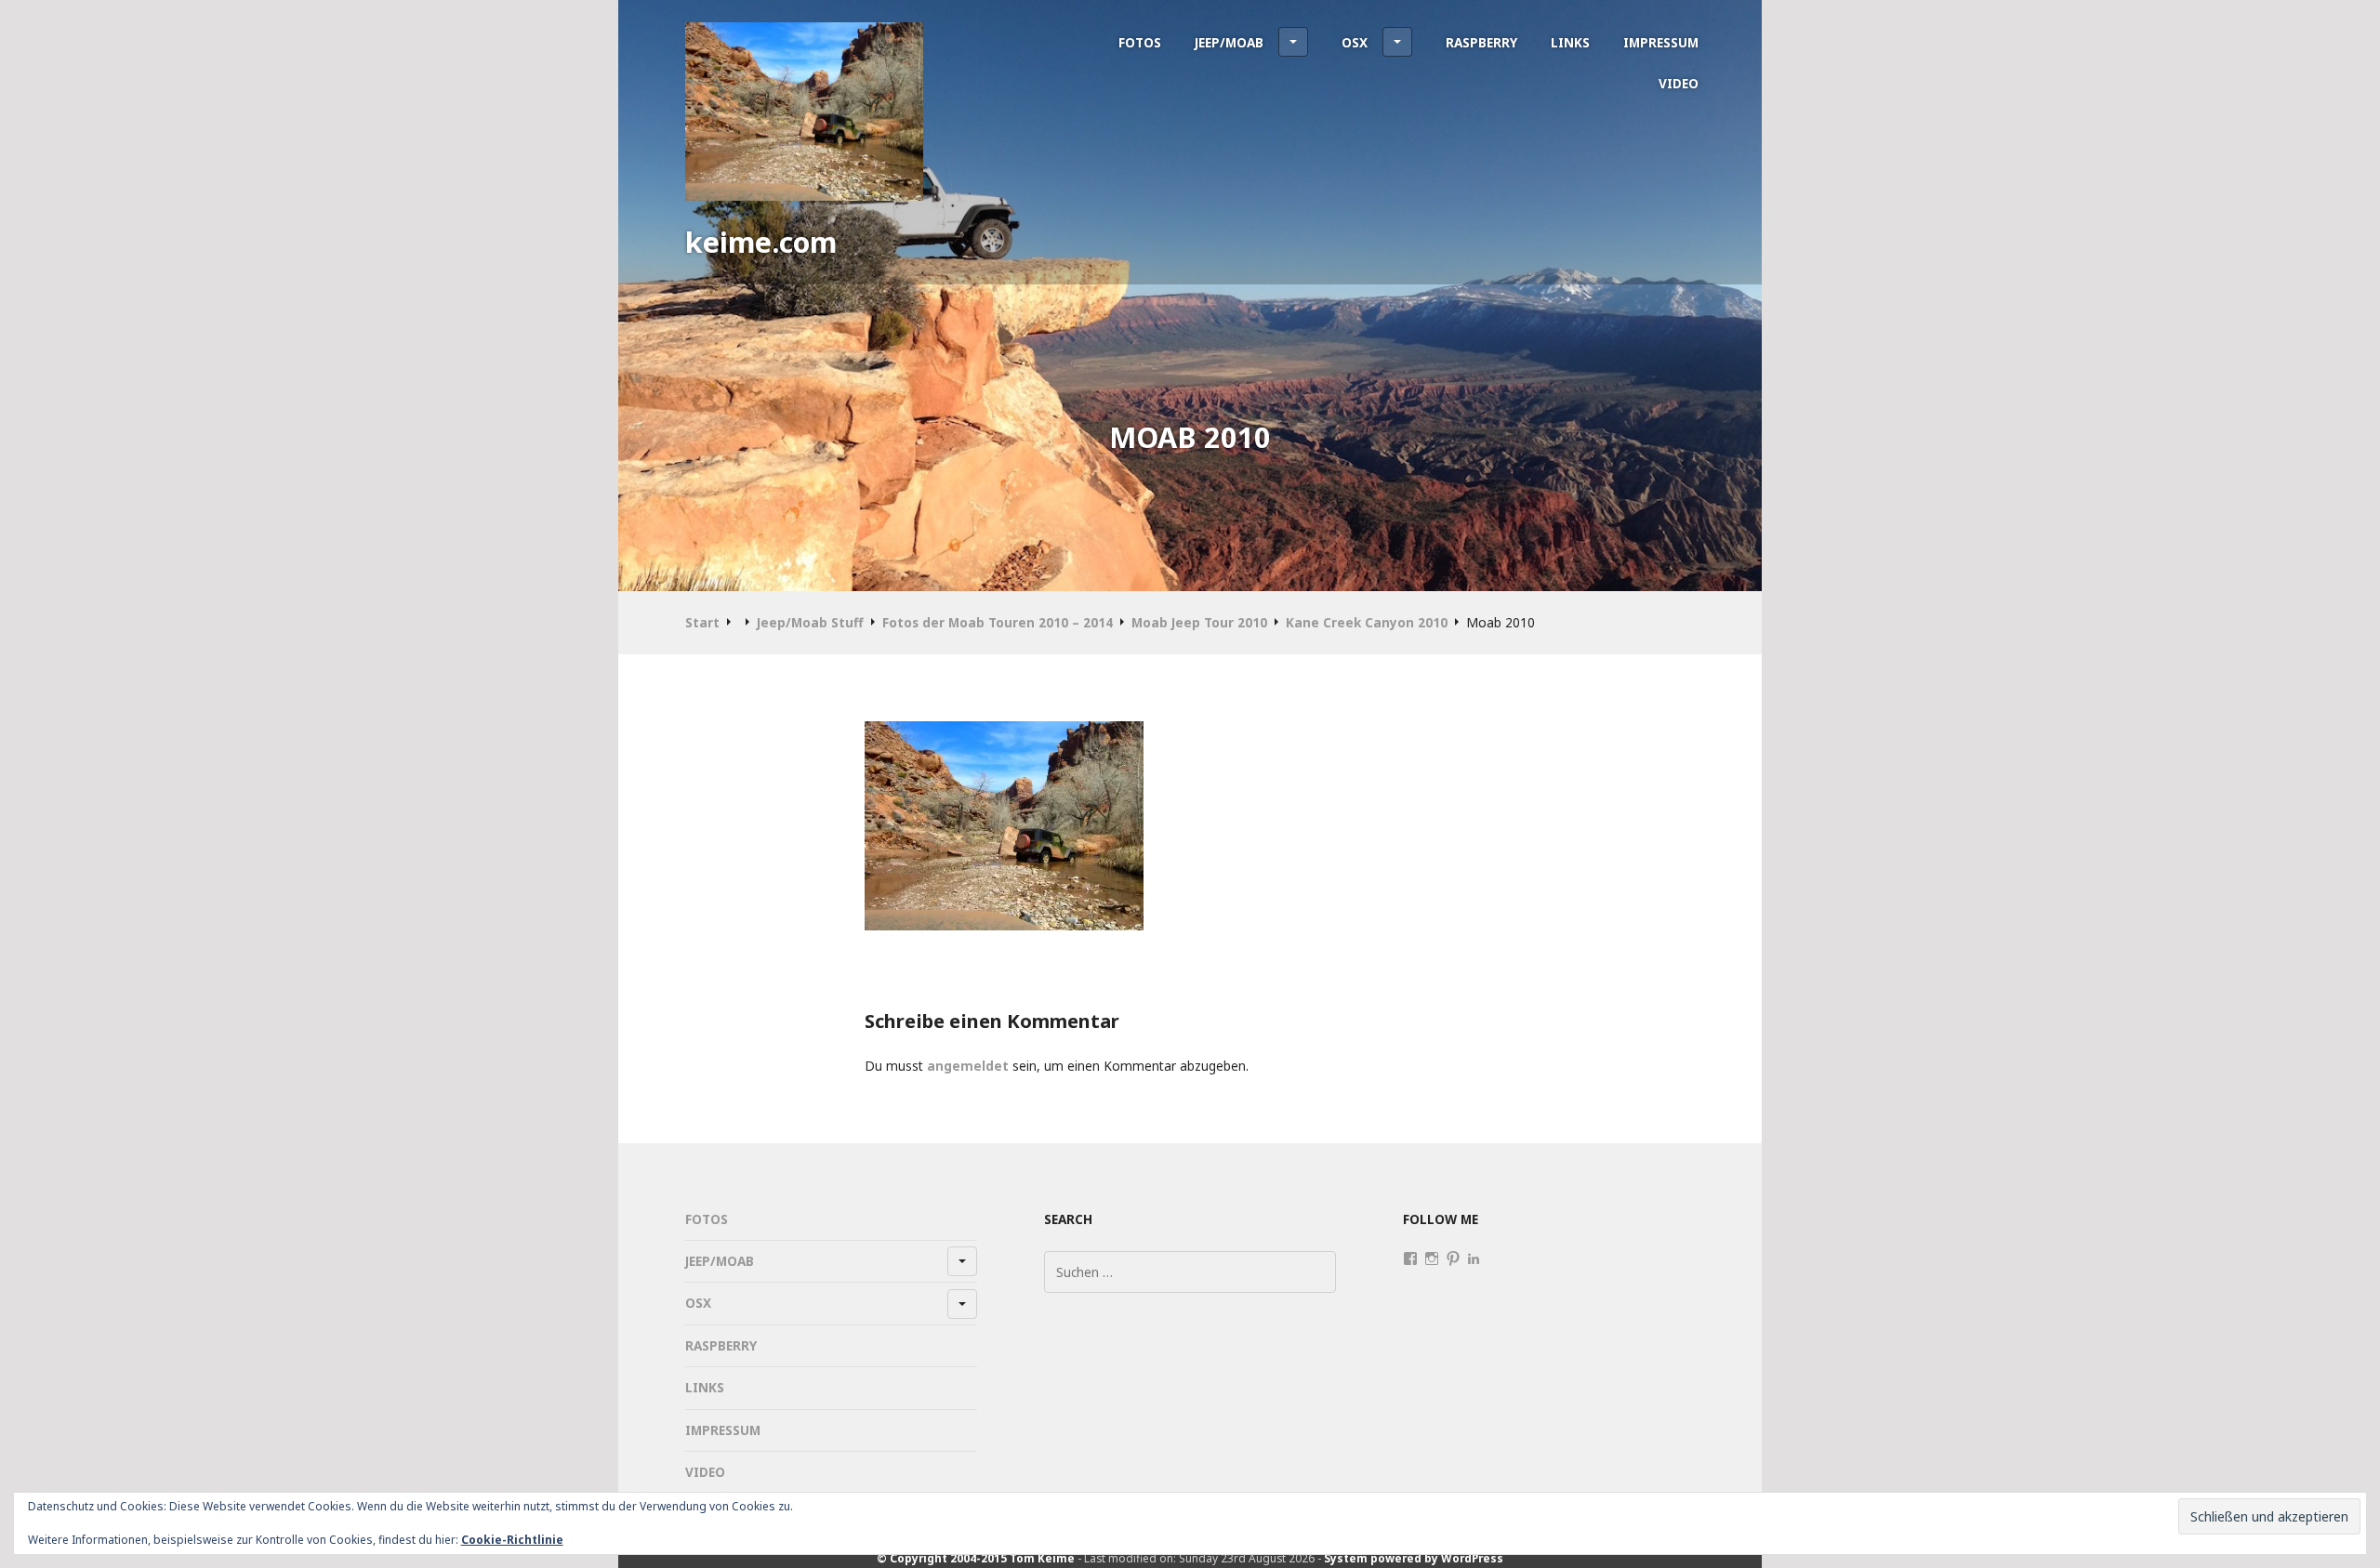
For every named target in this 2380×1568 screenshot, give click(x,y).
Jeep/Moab (1229, 42)
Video (1679, 83)
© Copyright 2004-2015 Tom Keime (976, 1558)
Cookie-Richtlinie (512, 1540)
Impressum (1661, 42)
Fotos (1140, 42)
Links (1570, 42)
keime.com (761, 242)
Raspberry (1481, 42)
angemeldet (968, 1066)
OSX (1355, 42)
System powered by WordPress (1414, 1558)
